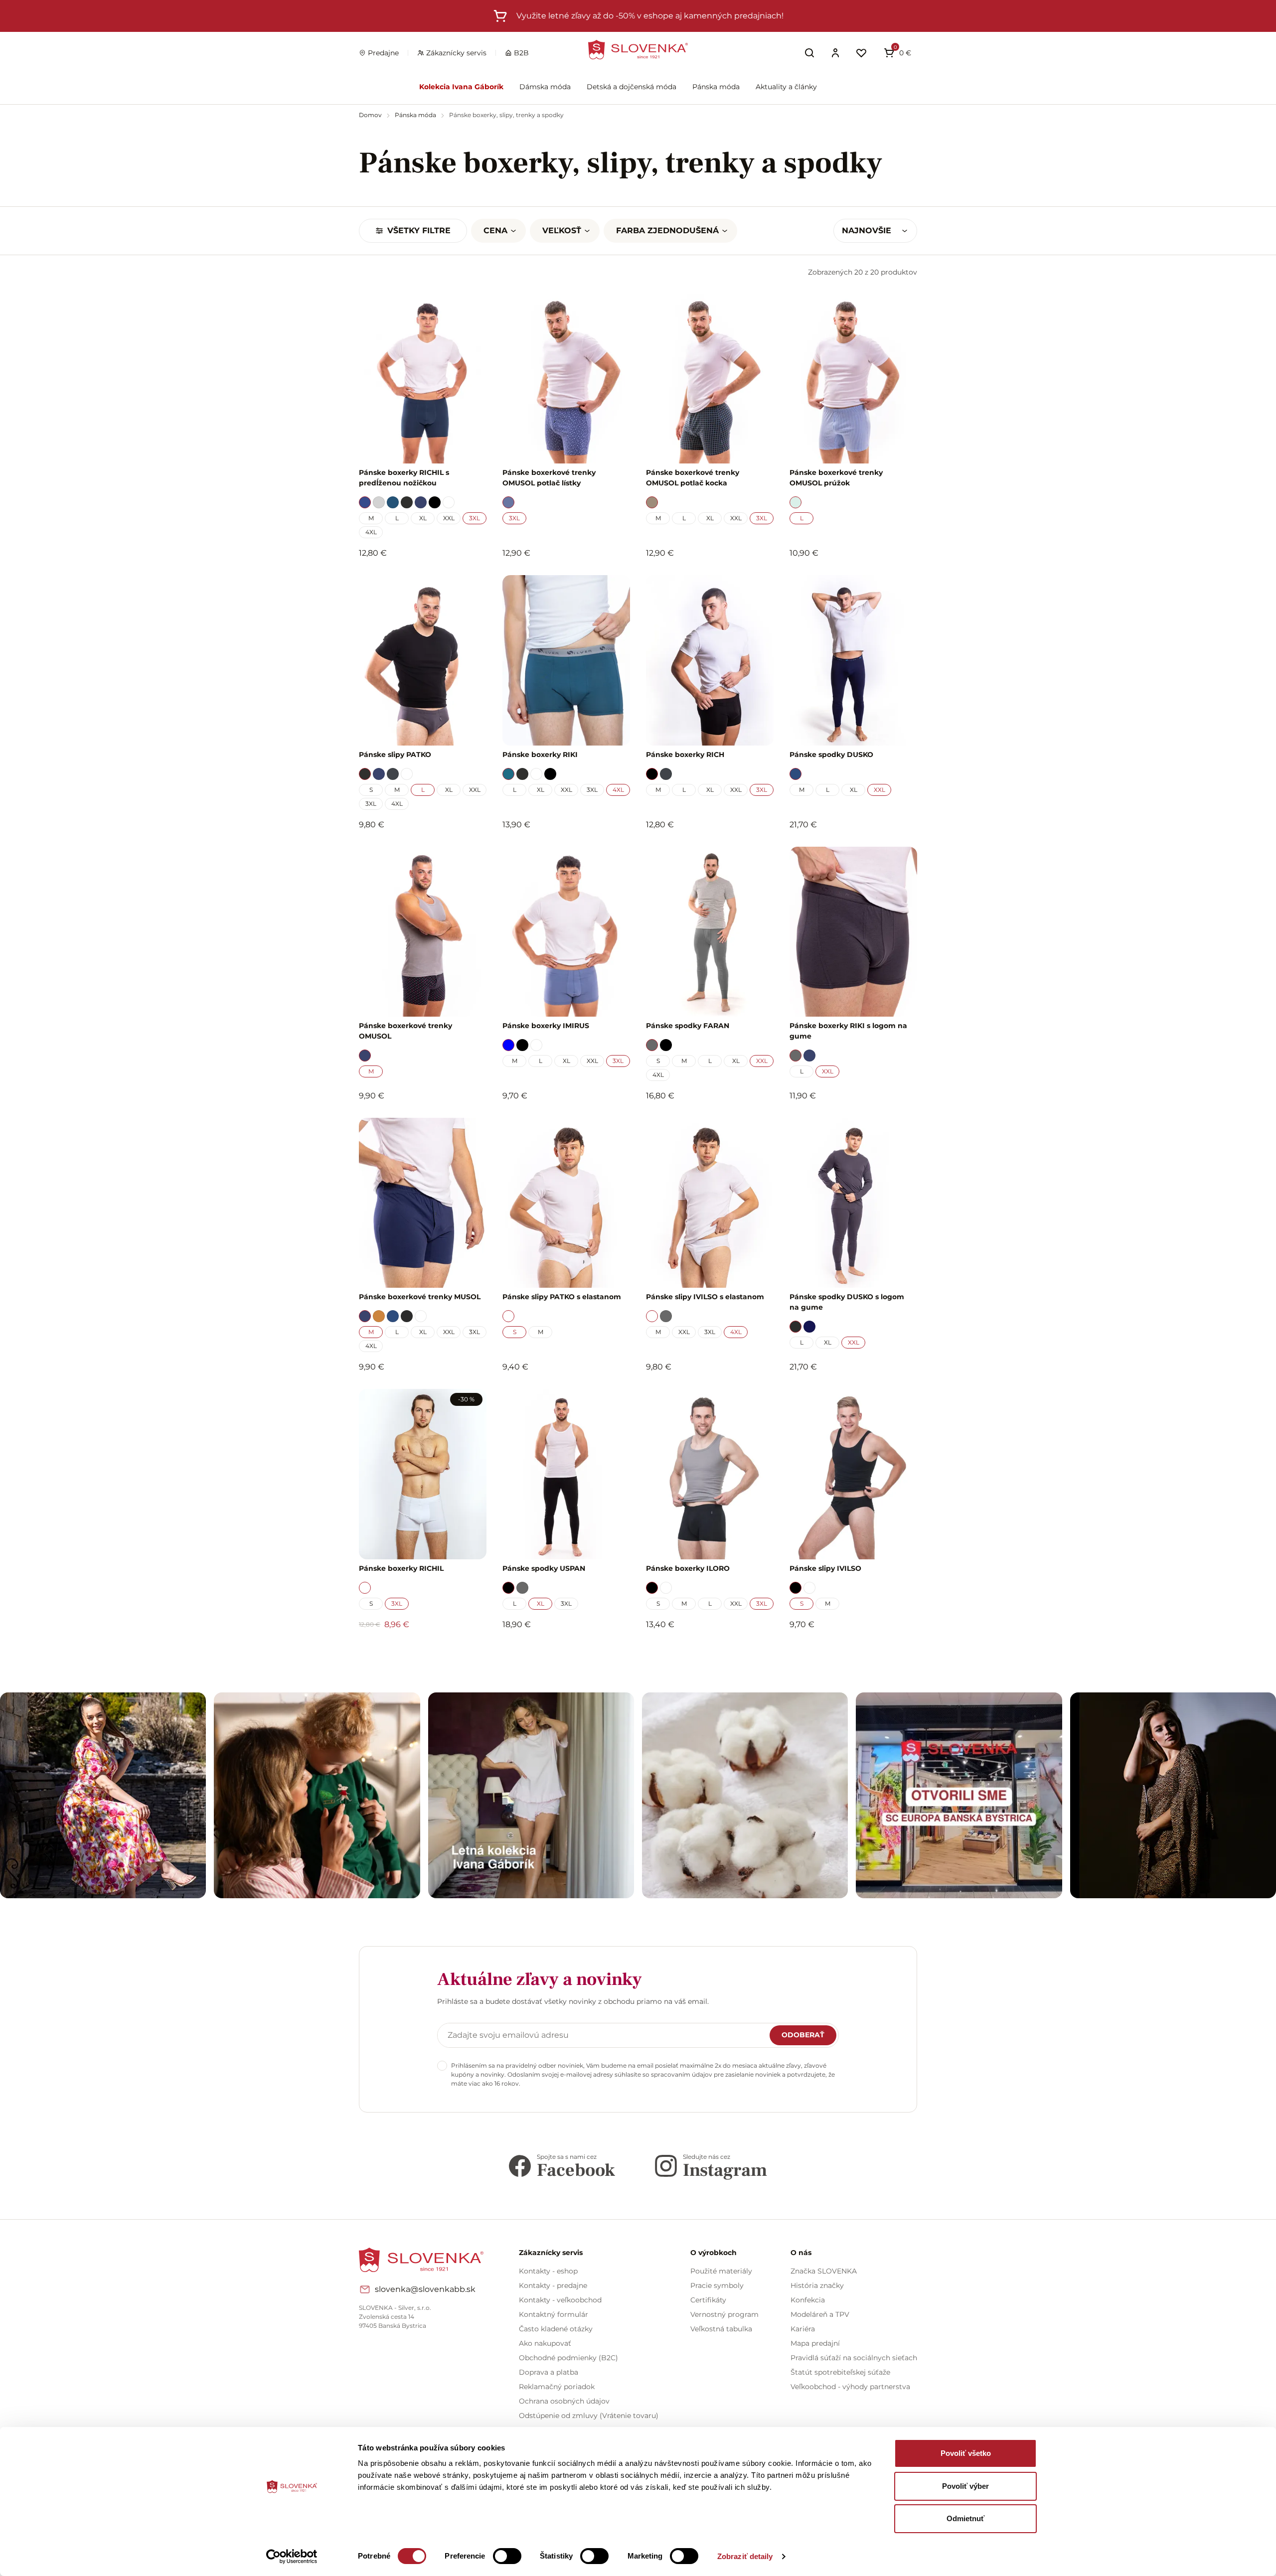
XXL (449, 518)
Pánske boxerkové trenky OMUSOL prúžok (836, 478)
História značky (817, 2285)
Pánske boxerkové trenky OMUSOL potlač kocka (693, 478)
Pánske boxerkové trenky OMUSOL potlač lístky (549, 478)
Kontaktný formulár (554, 2314)
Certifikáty (708, 2300)
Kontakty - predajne (553, 2285)
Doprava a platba (549, 2372)
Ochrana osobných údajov (564, 2401)
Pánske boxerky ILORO (688, 1568)
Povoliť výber (965, 2486)
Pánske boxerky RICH (685, 755)
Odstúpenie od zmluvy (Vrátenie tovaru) (589, 2416)
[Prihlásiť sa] (835, 53)
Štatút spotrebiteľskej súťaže (840, 2372)
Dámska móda (545, 87)
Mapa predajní (815, 2343)
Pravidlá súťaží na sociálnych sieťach (854, 2358)
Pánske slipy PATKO (395, 755)
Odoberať (803, 2035)
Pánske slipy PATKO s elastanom (562, 1297)
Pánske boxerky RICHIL (401, 1568)
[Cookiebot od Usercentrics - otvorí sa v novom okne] (292, 2557)
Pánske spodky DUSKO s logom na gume (847, 1302)
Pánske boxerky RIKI (540, 755)
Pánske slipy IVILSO (825, 1568)
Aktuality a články (786, 87)
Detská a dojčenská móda (632, 87)
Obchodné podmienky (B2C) (568, 2358)
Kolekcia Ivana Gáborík (461, 87)
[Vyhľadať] (809, 53)
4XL (371, 532)
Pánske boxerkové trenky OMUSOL (405, 1031)
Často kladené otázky (556, 2329)
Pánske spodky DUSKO (831, 755)
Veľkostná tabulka (721, 2329)
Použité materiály (721, 2271)
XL (423, 518)
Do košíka (417, 1652)
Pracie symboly (717, 2285)
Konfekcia (808, 2300)
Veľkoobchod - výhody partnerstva (850, 2387)
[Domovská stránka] (638, 50)
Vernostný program (724, 2314)
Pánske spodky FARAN (688, 1026)
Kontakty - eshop (548, 2271)
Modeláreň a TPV (820, 2314)
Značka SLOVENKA (824, 2271)
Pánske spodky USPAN (544, 1568)
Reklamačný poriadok (557, 2387)
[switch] (507, 2556)
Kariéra (803, 2329)
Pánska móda (716, 87)
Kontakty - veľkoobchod (560, 2300)
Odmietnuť (965, 2518)
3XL (475, 518)
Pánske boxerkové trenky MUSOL (420, 1297)
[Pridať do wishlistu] (474, 1652)
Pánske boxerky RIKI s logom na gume (848, 1031)
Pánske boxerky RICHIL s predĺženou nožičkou (404, 478)
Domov (371, 115)
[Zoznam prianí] (861, 53)
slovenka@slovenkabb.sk (425, 2289)
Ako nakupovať (545, 2343)
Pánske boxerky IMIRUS (546, 1026)
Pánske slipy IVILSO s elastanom (705, 1297)
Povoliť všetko (966, 2453)
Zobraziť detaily (745, 2556)
